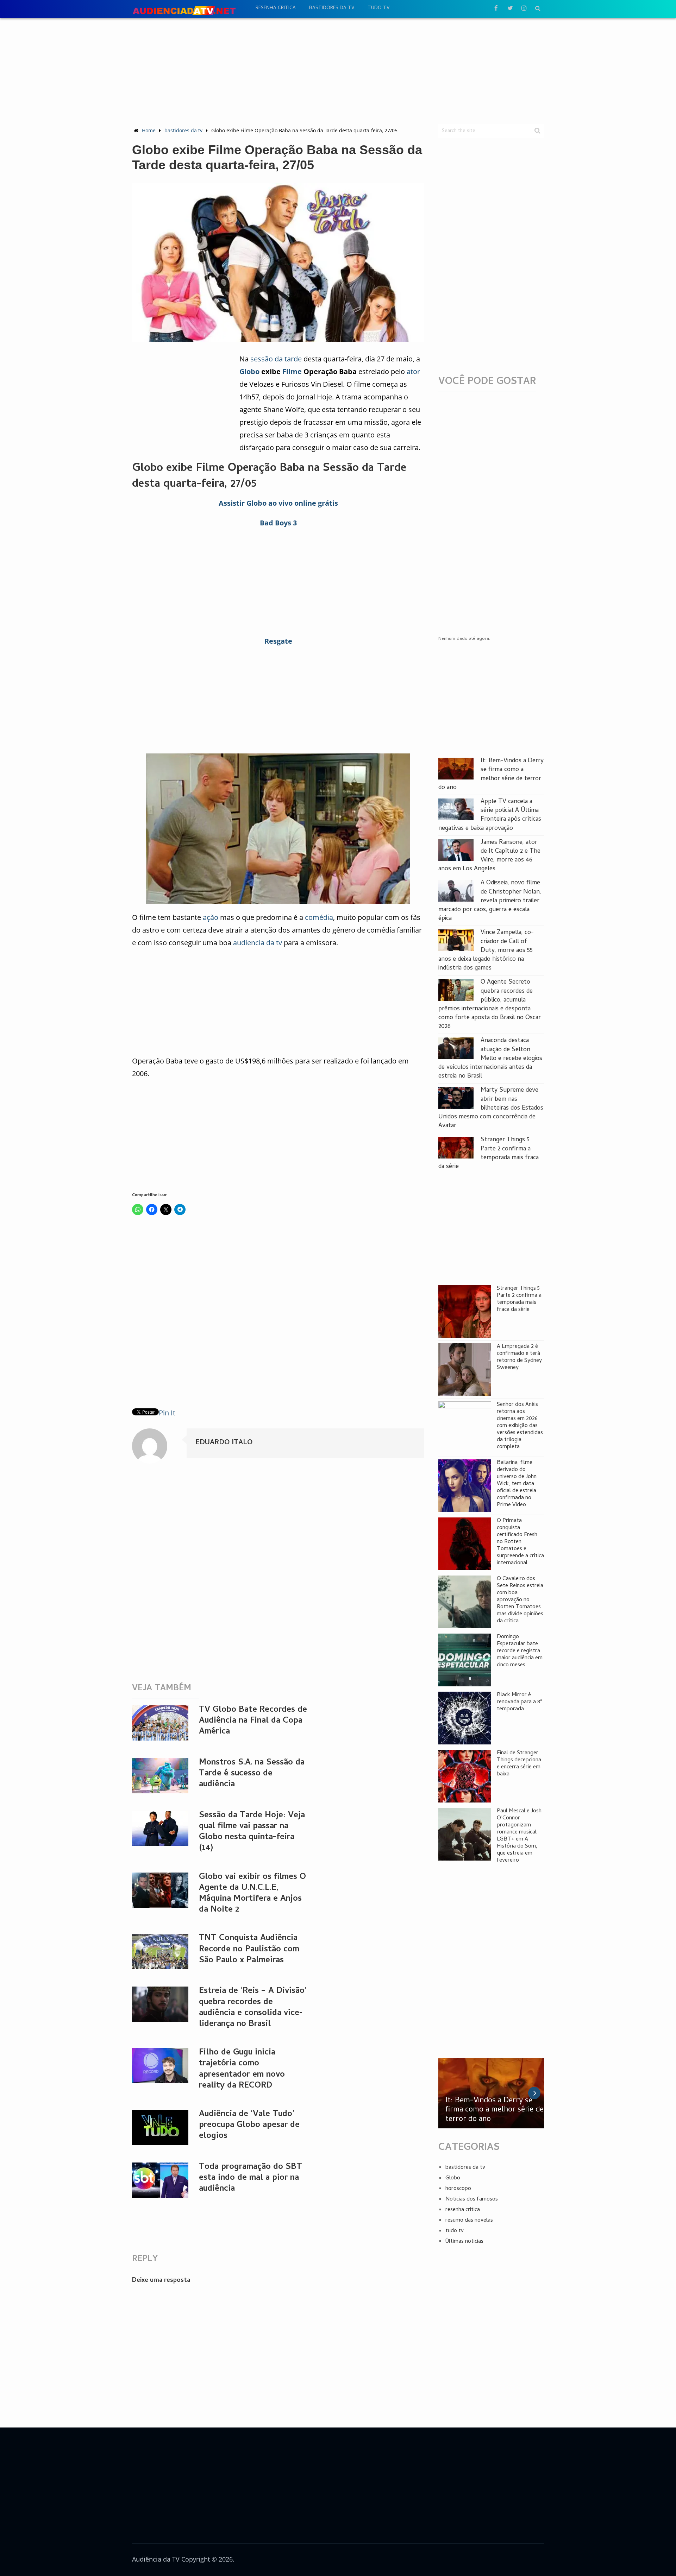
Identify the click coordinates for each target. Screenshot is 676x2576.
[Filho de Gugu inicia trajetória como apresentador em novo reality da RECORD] (160, 2066)
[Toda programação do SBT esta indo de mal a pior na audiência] (160, 2180)
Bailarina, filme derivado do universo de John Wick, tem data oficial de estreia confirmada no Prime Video (517, 1484)
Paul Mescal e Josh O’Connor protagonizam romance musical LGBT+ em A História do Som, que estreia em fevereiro (519, 1836)
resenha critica (276, 8)
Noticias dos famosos (472, 2199)
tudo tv (378, 8)
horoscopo (458, 2189)
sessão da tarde (276, 359)
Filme (292, 371)
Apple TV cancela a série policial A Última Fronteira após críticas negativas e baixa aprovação (490, 815)
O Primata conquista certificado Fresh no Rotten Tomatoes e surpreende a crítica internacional (520, 1542)
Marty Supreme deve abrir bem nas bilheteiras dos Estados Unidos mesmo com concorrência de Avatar (491, 1108)
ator (413, 371)
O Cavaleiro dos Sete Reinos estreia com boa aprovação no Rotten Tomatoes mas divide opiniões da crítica (520, 1600)
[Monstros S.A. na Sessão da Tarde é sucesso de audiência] (160, 1776)
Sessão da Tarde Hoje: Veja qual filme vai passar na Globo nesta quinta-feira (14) (252, 1832)
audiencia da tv (258, 943)
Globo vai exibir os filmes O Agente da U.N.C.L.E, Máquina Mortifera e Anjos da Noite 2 (252, 1894)
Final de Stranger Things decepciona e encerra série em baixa (519, 1764)
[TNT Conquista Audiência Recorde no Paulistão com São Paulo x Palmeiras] (160, 1951)
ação (211, 917)
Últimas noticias (464, 2242)
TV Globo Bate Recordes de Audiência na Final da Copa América (253, 1721)
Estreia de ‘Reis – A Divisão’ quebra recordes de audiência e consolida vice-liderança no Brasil (253, 2008)
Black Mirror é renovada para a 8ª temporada (519, 1702)
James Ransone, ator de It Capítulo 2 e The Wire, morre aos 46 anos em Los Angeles (489, 856)
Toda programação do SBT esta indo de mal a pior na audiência (251, 2178)
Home (149, 130)
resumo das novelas (469, 2221)
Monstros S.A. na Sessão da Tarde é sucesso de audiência (252, 1774)
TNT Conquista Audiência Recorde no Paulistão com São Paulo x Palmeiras (249, 1949)
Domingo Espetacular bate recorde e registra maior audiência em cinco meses (520, 1651)
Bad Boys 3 (278, 523)
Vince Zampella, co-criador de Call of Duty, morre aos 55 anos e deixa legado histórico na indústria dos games (486, 951)
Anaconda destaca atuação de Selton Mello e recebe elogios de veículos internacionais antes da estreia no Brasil (490, 1059)
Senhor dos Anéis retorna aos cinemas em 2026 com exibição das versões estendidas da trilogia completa (520, 1426)
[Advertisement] (338, 71)
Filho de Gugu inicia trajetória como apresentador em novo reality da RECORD (242, 2069)
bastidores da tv (332, 8)
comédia (319, 917)
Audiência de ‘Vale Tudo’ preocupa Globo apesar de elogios (249, 2125)
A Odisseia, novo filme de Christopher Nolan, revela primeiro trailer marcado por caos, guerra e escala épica (490, 901)
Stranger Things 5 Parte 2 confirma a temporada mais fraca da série (489, 1153)
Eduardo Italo (224, 1443)
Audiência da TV (156, 2559)
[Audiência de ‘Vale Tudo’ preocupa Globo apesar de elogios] (160, 2127)
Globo (249, 371)
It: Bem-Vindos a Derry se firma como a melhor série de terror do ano (491, 774)
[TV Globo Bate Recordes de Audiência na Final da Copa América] (160, 1723)
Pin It (167, 1413)
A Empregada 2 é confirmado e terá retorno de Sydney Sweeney (519, 1357)
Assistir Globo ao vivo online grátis (278, 503)
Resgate (278, 641)
